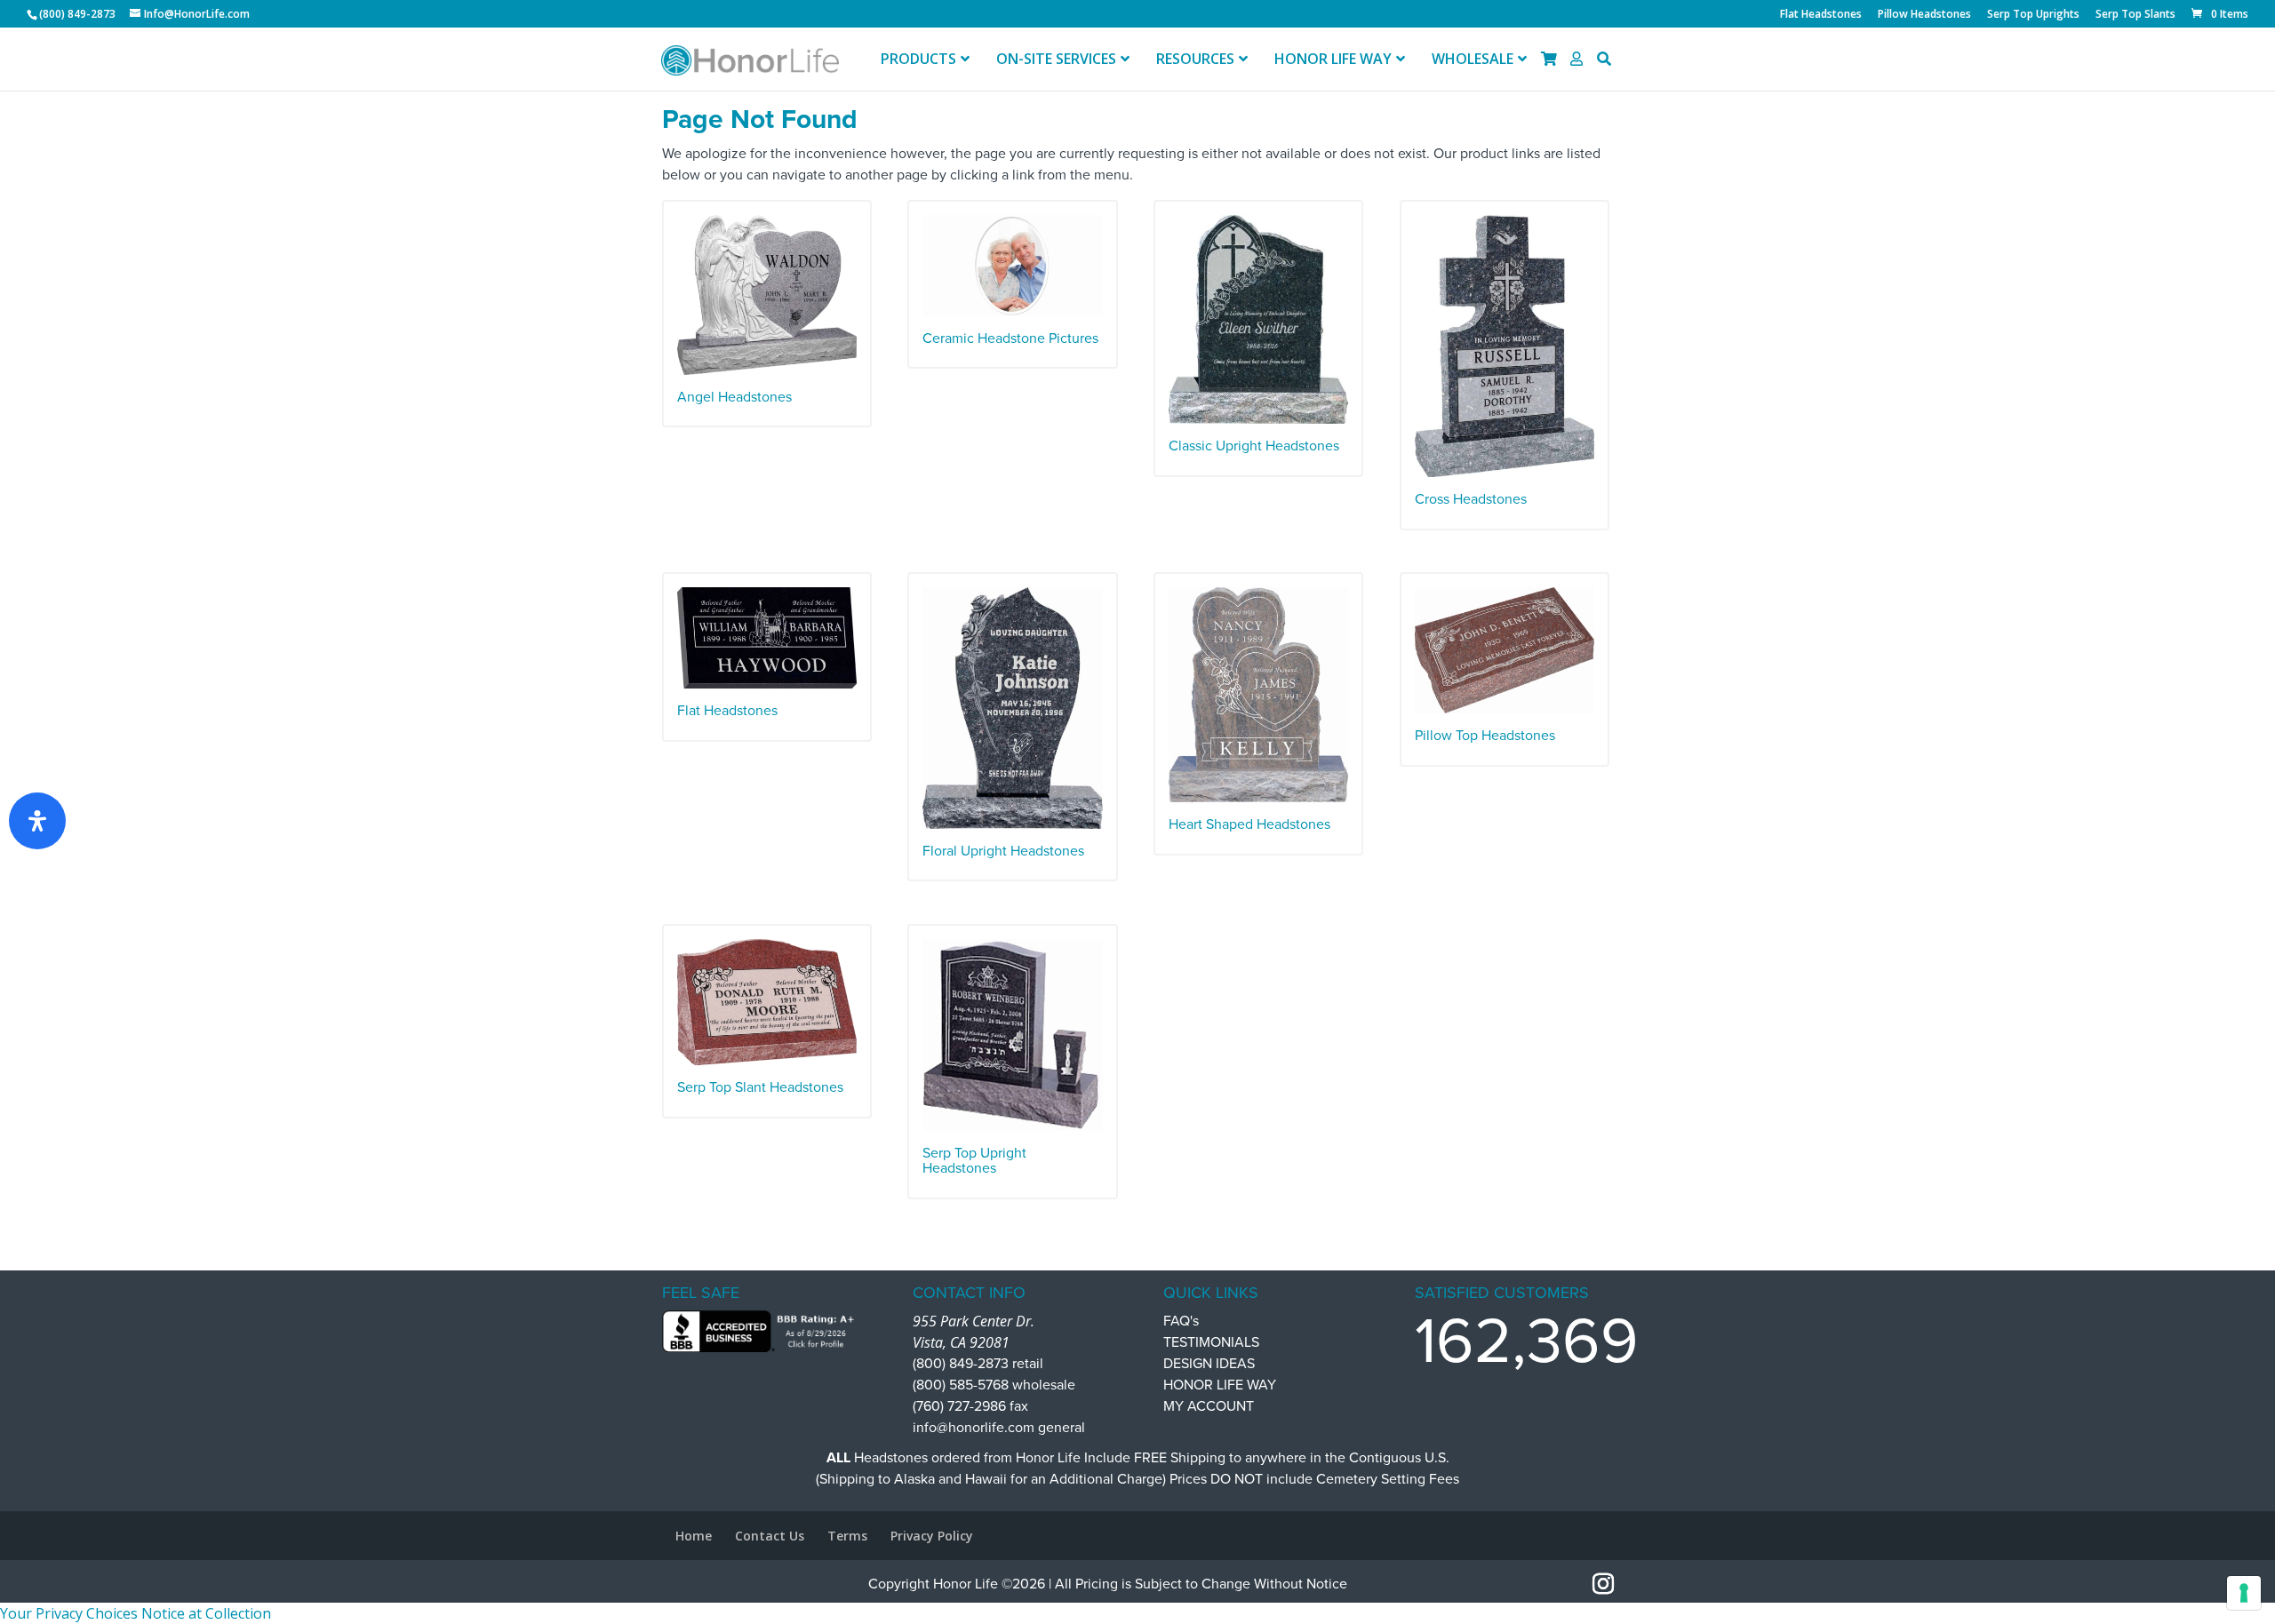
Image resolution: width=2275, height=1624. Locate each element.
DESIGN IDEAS (1209, 1364)
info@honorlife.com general (999, 1428)
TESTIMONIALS (1211, 1342)
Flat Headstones (1821, 15)
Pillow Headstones (1924, 15)
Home (694, 1536)
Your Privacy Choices (69, 1613)
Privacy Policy (932, 1536)
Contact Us (770, 1536)
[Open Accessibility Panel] (37, 821)
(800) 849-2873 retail (978, 1364)
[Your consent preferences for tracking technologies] (2244, 1593)
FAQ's (1181, 1321)
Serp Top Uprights (2033, 15)
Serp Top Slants (2135, 15)
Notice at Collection (206, 1613)
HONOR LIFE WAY (1220, 1385)
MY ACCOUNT (1209, 1406)
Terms (847, 1536)
